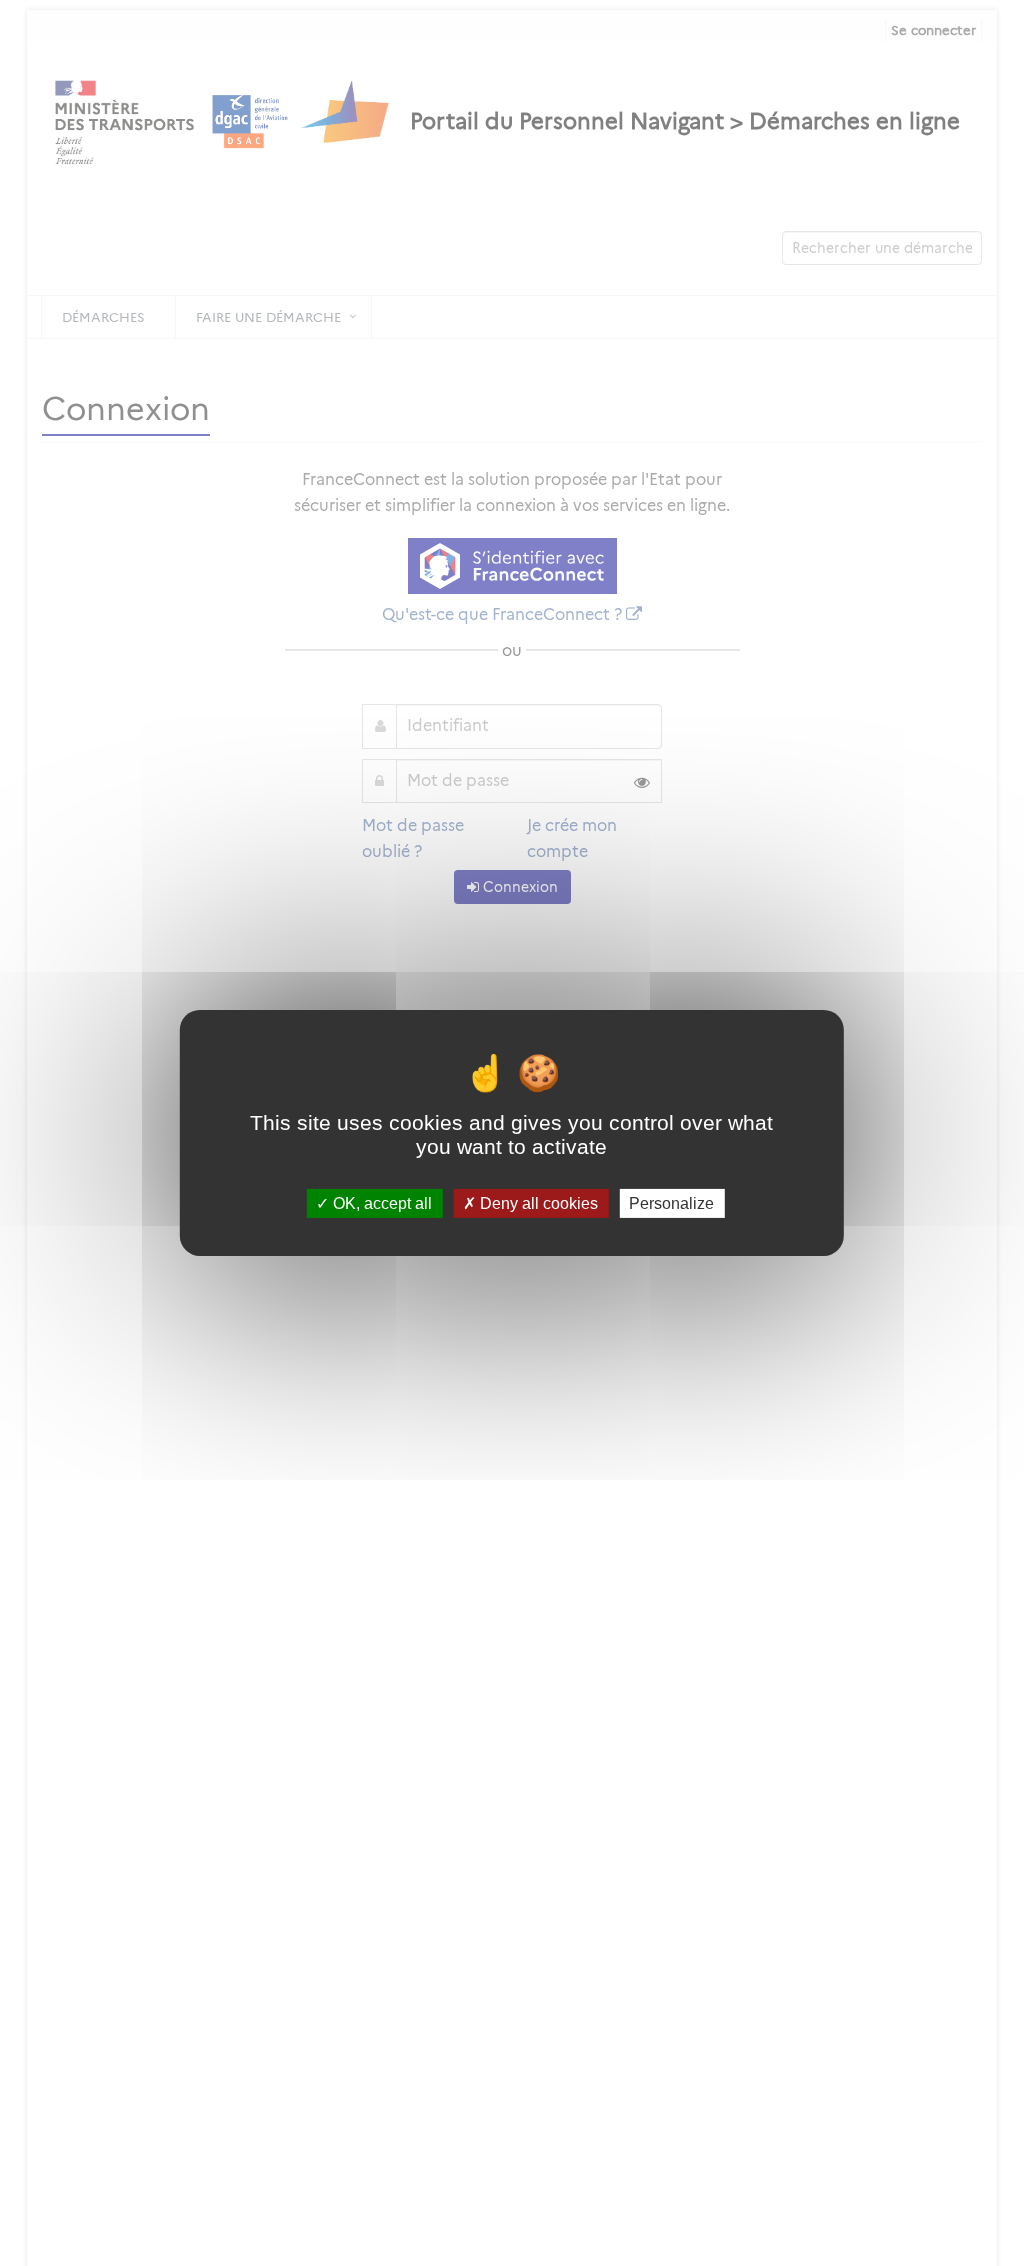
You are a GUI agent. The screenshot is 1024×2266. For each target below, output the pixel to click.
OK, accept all (380, 1203)
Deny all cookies (537, 1203)
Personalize (671, 1203)
